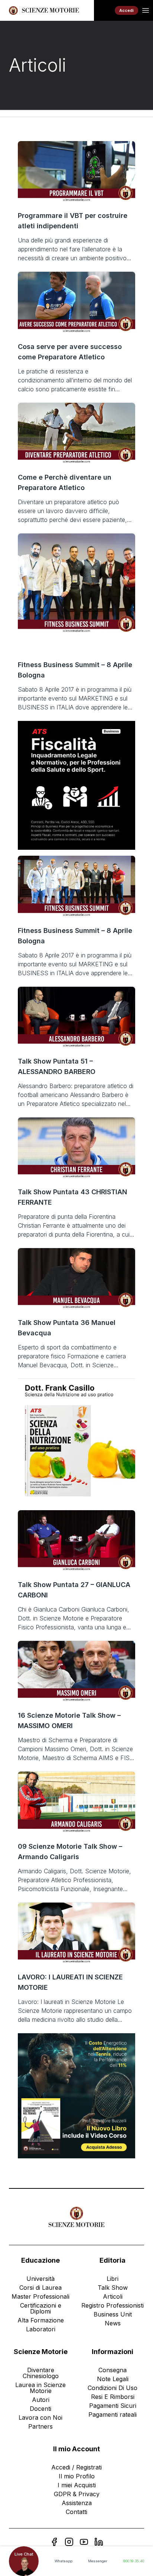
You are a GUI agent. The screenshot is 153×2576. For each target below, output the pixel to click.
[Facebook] (54, 2542)
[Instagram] (69, 2542)
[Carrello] (104, 10)
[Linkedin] (99, 2542)
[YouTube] (84, 2542)
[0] (104, 10)
